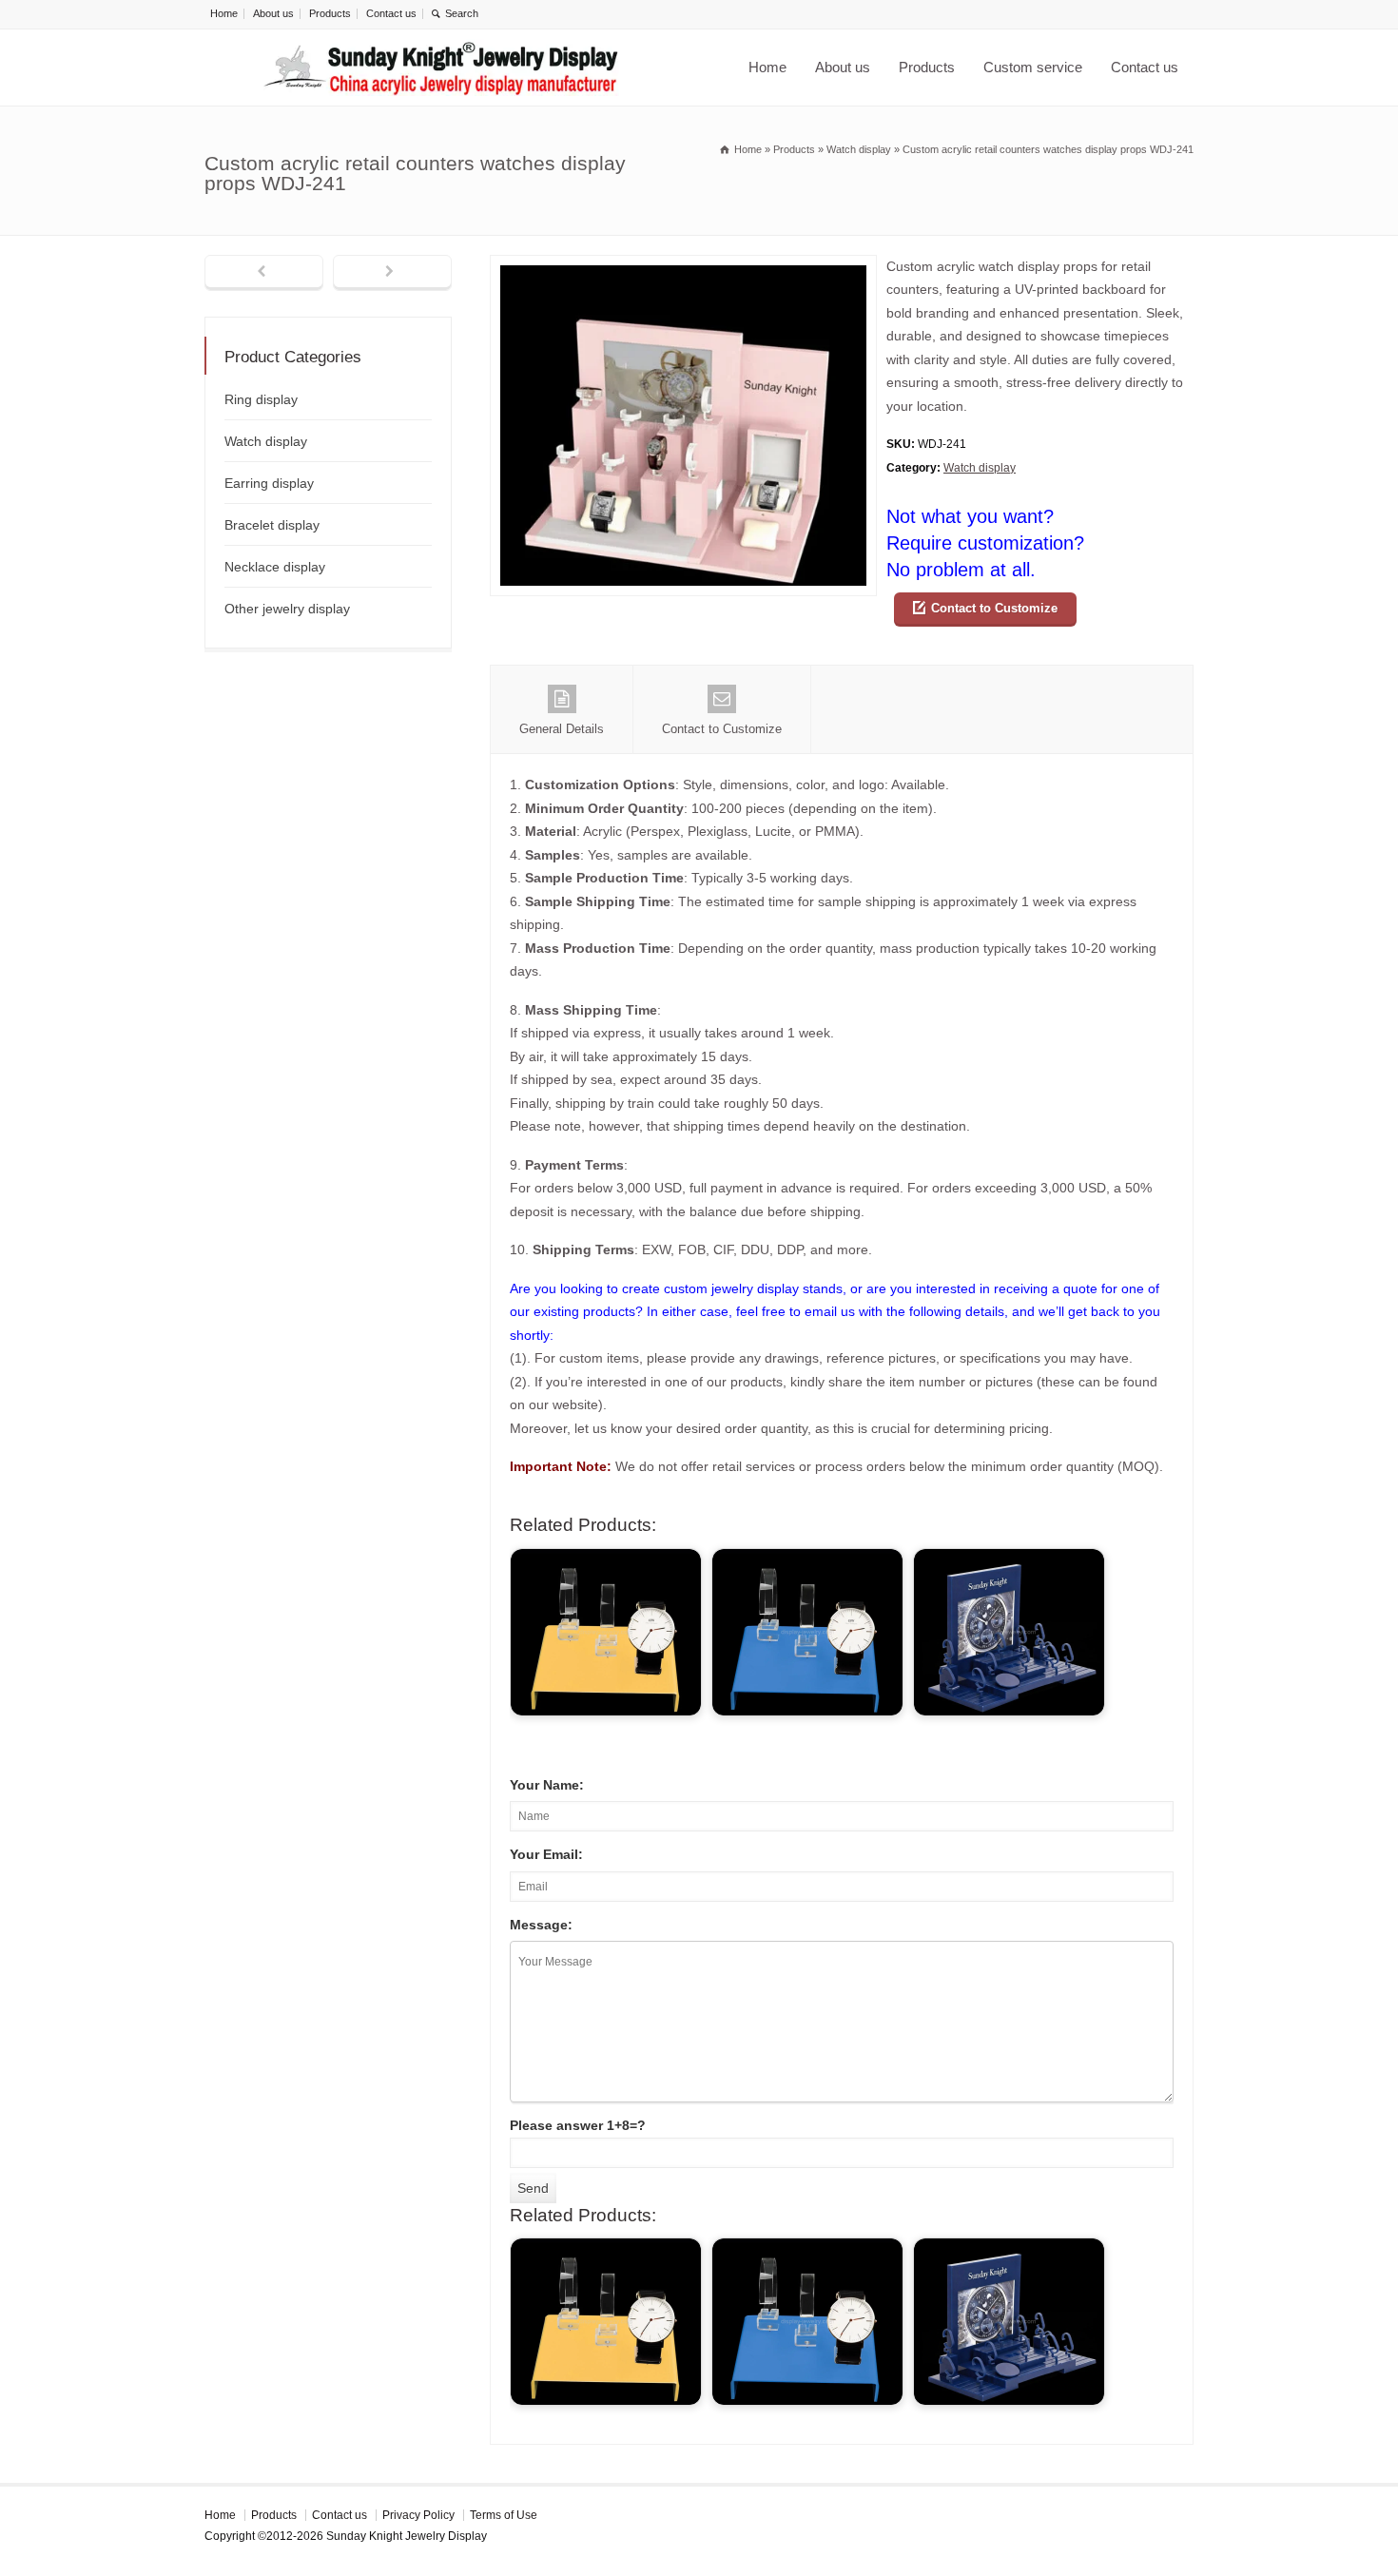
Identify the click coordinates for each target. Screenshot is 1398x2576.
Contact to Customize (994, 608)
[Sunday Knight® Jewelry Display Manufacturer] (441, 68)
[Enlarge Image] (684, 267)
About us (273, 13)
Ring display (261, 399)
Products (330, 13)
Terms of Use (504, 2515)
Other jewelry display (287, 609)
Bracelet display (272, 525)
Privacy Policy (418, 2515)
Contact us (391, 13)
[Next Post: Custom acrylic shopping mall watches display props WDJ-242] (392, 273)
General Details (562, 729)
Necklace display (275, 567)
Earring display (269, 483)
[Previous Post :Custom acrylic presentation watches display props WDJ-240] (264, 273)
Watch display (980, 468)
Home (224, 13)
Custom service (1033, 67)
